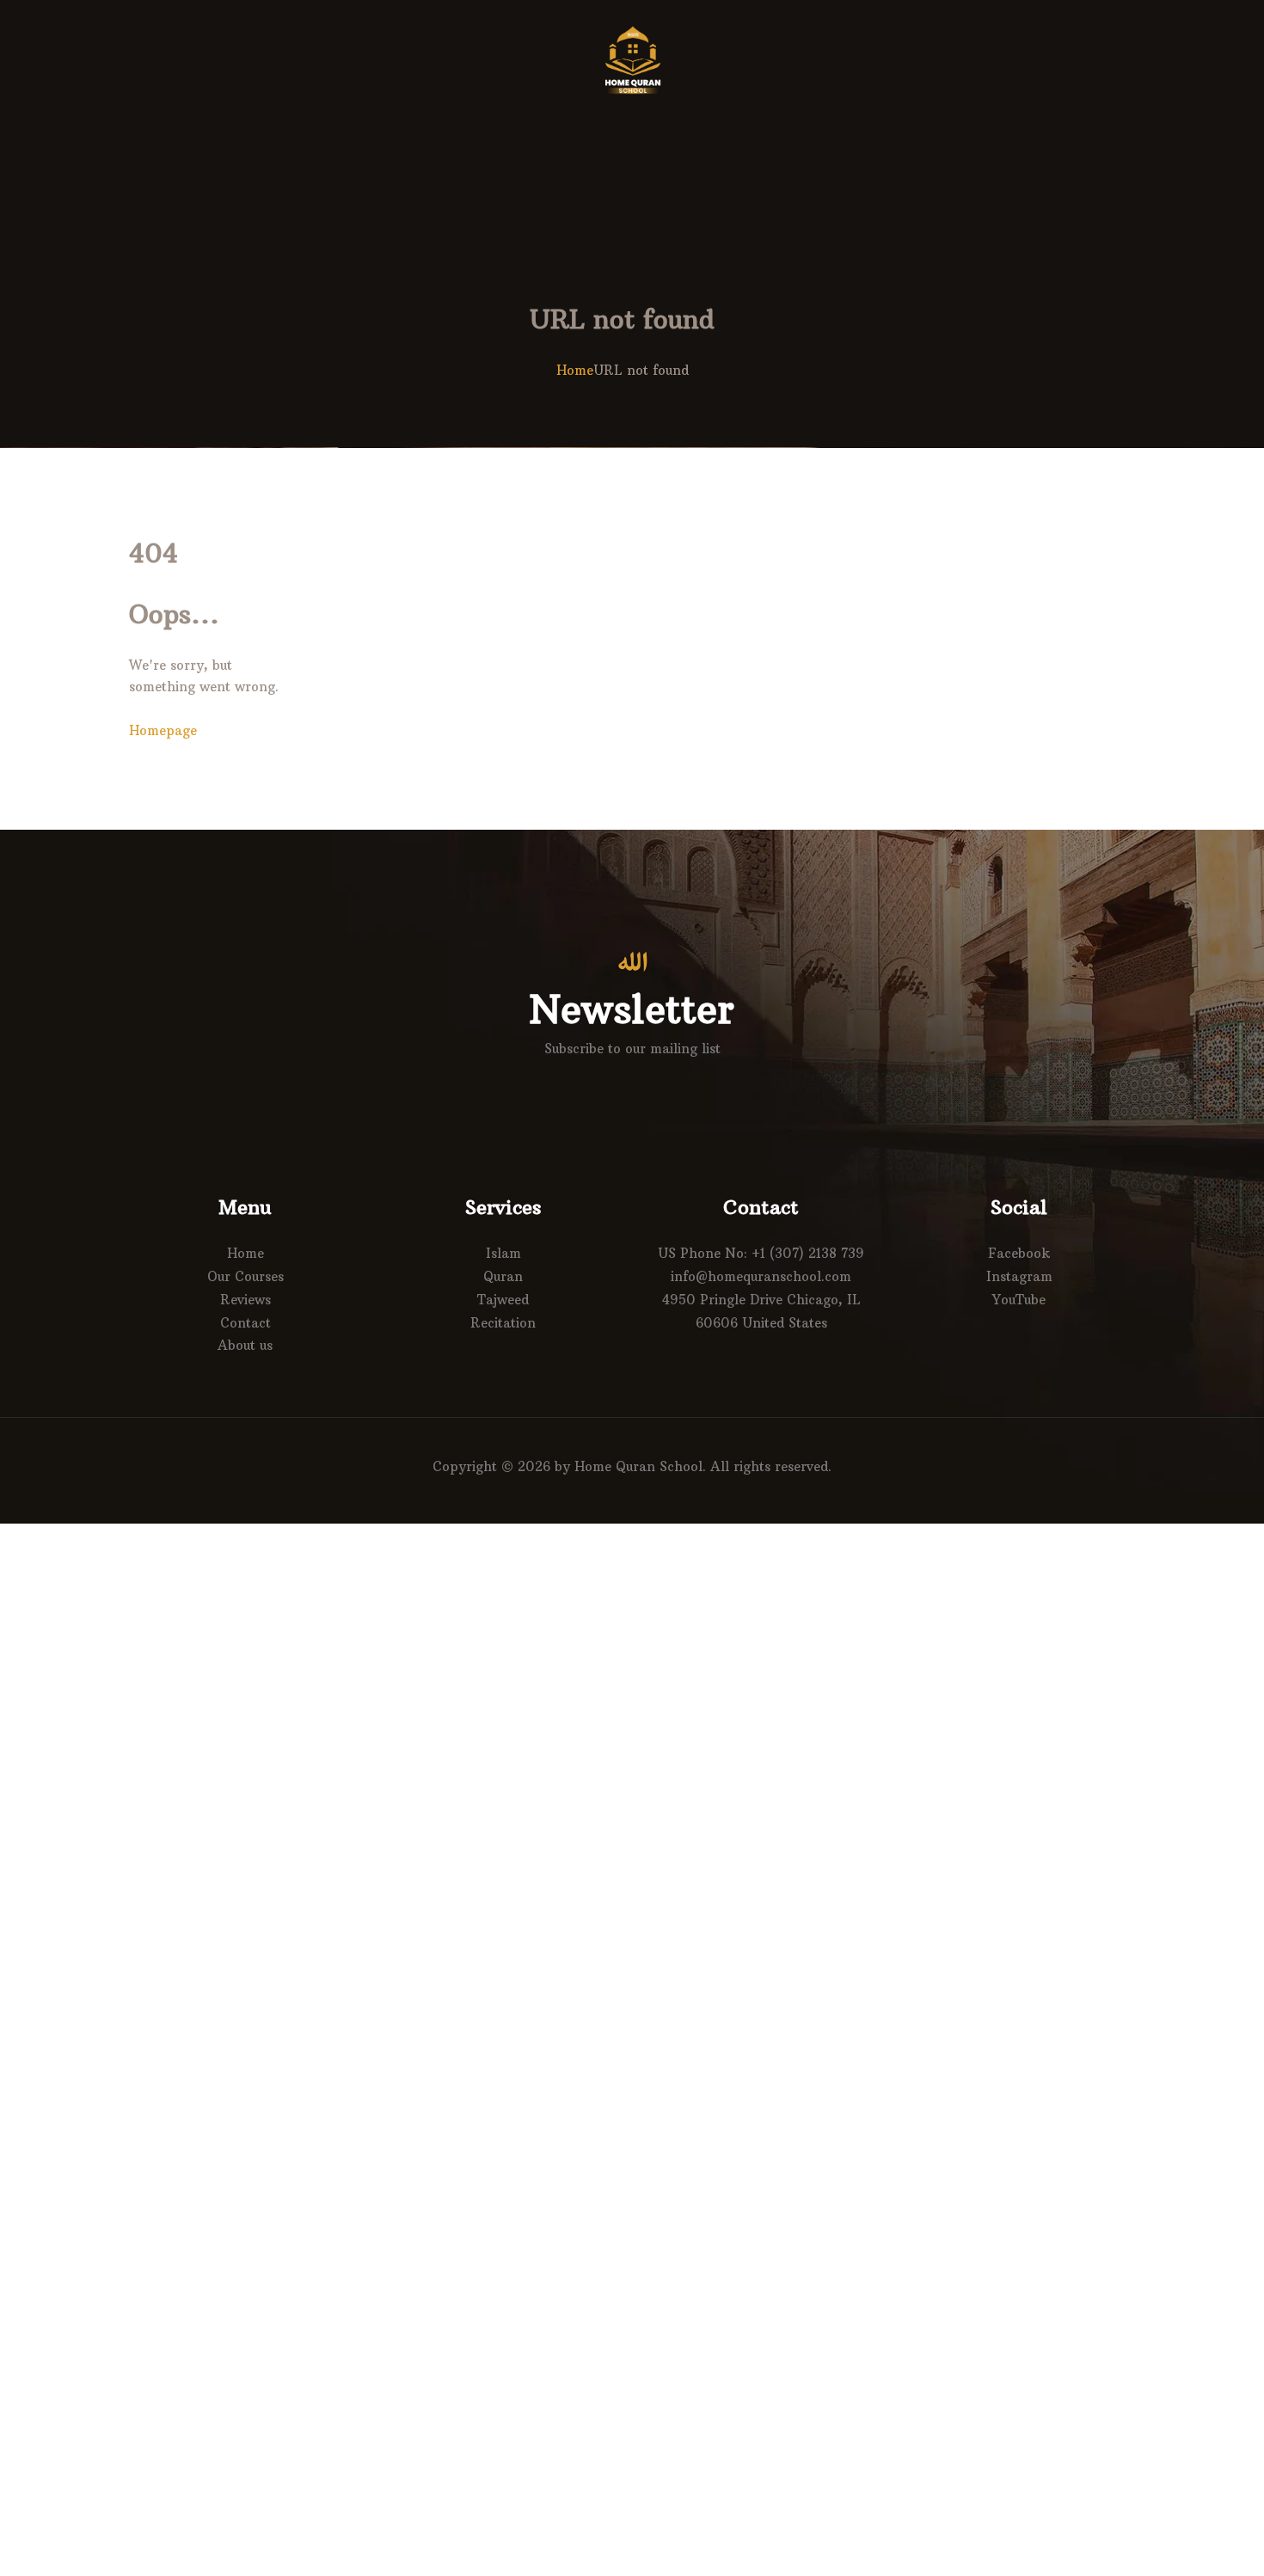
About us (245, 1345)
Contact (245, 1323)
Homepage (163, 730)
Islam (503, 1253)
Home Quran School (638, 1466)
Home (575, 370)
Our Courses (245, 1276)
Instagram (1019, 1276)
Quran (503, 1276)
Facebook (1019, 1253)
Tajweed (503, 1300)
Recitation (503, 1323)
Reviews (245, 1300)
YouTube (1019, 1300)
